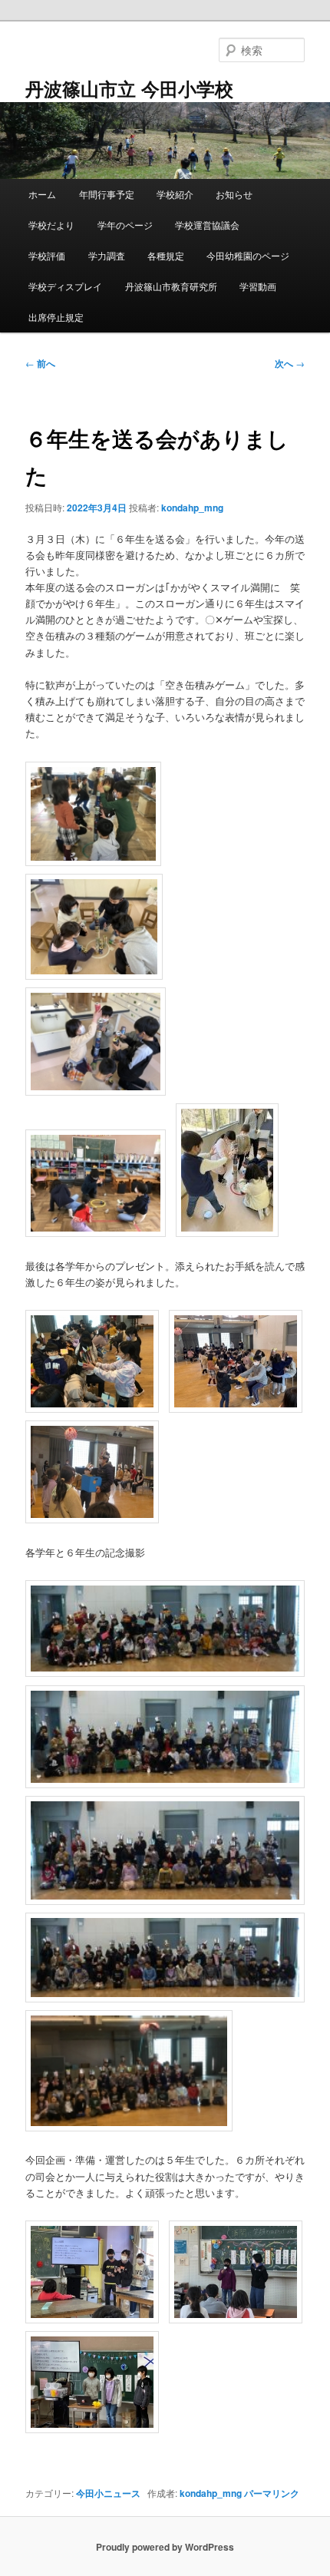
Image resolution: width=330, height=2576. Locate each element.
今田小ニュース (108, 2493)
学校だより (51, 225)
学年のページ (125, 225)
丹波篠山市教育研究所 (171, 286)
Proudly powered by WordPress (165, 2547)
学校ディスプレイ (65, 286)
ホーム (42, 194)
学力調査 (107, 255)
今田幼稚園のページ (248, 255)
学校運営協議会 (207, 225)
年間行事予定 (107, 194)
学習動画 (258, 286)
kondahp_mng (192, 508)
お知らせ (234, 194)
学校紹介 (175, 194)
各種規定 (166, 255)
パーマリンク (272, 2493)
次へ (290, 363)
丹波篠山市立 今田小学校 (129, 88)
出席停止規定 (56, 317)
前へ (40, 363)
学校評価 (47, 255)
